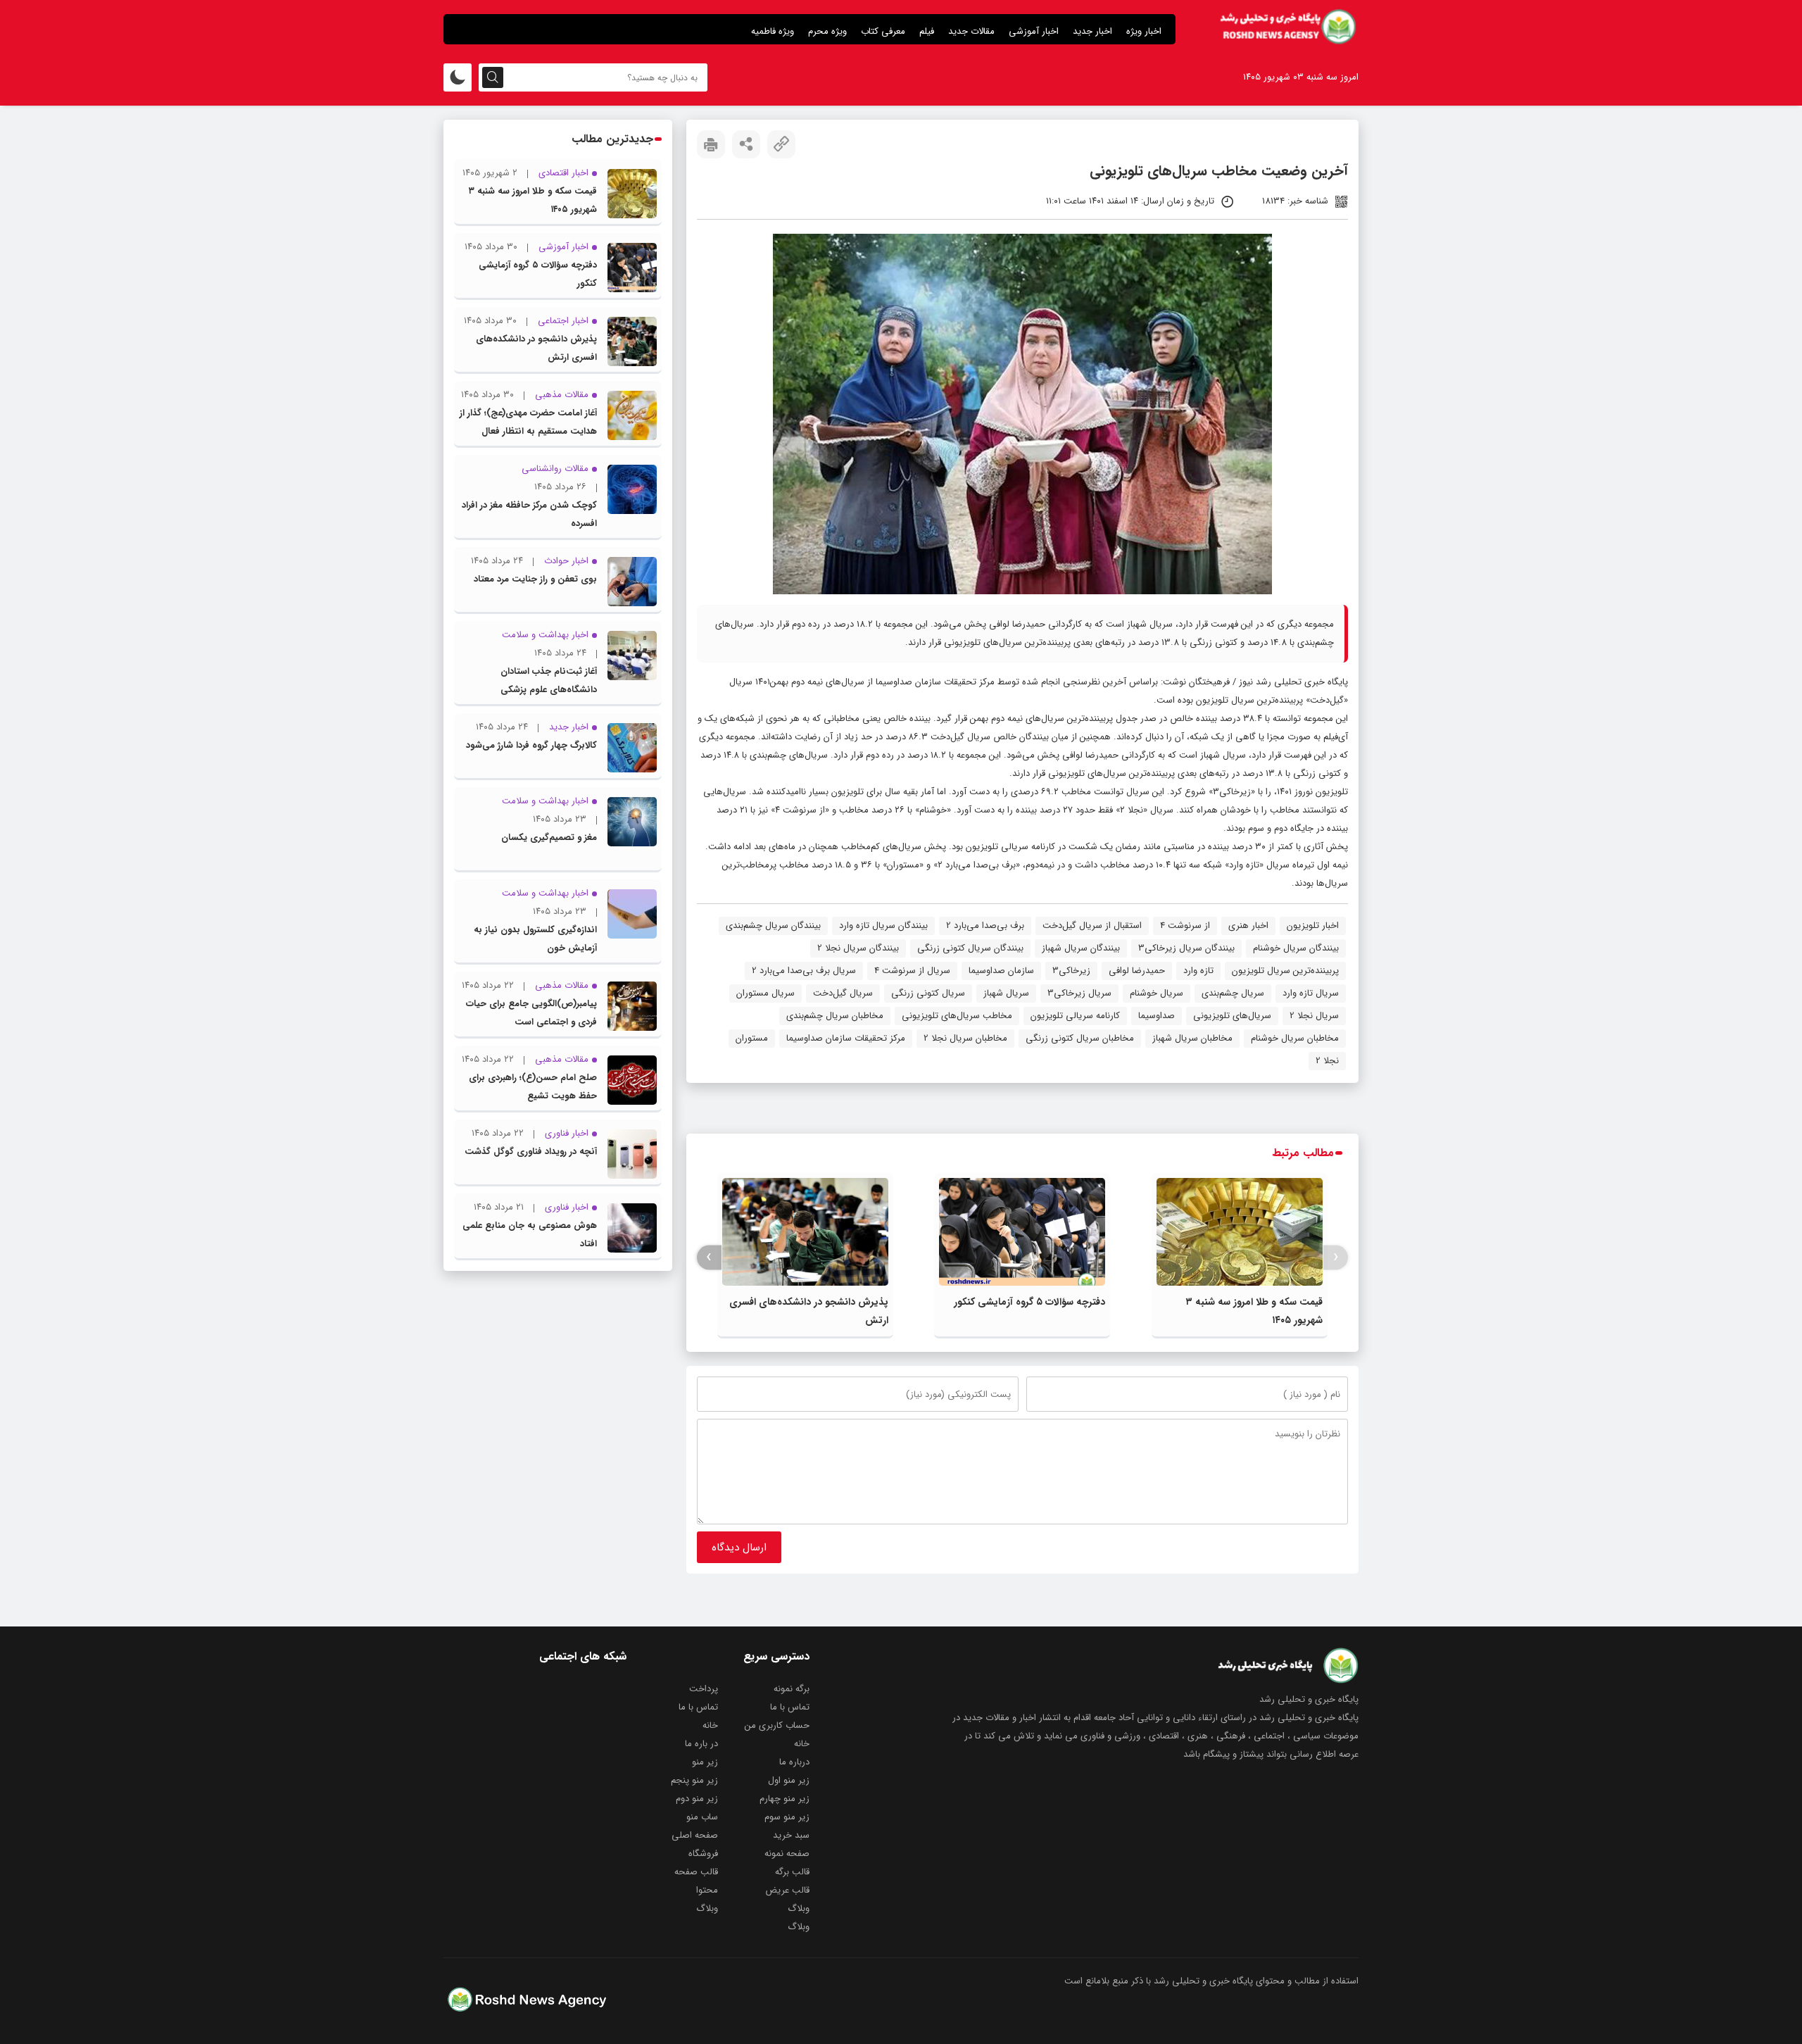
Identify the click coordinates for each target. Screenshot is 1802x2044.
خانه (710, 1725)
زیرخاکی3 (1071, 971)
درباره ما (794, 1762)
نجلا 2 (1327, 1061)
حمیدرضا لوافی (1137, 971)
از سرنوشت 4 (1185, 926)
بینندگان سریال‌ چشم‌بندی (773, 926)
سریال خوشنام (1157, 993)
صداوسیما (1157, 1016)
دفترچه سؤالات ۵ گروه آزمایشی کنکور (1029, 1302)
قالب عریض (787, 1890)
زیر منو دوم (697, 1799)
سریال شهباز (1006, 993)
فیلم (927, 31)
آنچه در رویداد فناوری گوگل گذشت (531, 1152)
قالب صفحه (696, 1872)
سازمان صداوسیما (1001, 971)
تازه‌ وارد (1198, 971)
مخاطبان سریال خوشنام (1295, 1038)
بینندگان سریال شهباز (1081, 948)
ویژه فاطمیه (773, 31)
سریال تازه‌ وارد (1311, 993)
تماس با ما (790, 1707)
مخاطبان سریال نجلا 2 (965, 1038)
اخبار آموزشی (1034, 31)
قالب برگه (792, 1872)
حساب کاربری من (777, 1725)
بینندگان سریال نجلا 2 (858, 948)
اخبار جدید (1092, 31)
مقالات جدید (971, 31)
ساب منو (702, 1817)
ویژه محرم (827, 31)
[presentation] (1336, 1257)
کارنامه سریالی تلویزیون (1075, 1016)
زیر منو (705, 1762)
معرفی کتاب (883, 31)
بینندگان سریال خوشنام (1296, 948)
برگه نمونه (792, 1689)
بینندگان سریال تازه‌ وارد (883, 926)
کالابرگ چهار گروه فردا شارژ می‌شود (531, 745)
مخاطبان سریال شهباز (1192, 1038)
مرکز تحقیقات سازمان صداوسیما (846, 1038)
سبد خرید (791, 1835)
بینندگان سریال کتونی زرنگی (970, 948)
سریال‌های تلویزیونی (1232, 1016)
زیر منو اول (789, 1780)
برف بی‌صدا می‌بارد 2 (985, 926)
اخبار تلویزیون (1313, 926)
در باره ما (701, 1744)
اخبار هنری (1248, 926)
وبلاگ (799, 1908)
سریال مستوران (765, 993)
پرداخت (704, 1689)
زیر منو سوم (787, 1817)
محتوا (707, 1890)
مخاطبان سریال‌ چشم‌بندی (835, 1016)
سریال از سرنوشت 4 (912, 971)
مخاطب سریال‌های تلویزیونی (957, 1016)
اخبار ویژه (1144, 31)
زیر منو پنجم (694, 1780)
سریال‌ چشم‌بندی (1233, 993)
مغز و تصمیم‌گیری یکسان (549, 838)
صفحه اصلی (695, 1835)
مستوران (752, 1038)
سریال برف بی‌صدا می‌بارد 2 (804, 971)
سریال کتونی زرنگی (928, 993)
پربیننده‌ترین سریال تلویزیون (1285, 971)
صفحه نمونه (787, 1854)
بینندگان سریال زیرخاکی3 (1186, 948)
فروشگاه (703, 1854)
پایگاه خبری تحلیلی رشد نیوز (1293, 682)
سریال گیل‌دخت (843, 993)
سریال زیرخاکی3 (1079, 993)
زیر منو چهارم (785, 1799)
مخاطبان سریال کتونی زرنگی (1080, 1038)
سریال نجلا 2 (1314, 1016)
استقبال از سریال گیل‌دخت (1092, 926)
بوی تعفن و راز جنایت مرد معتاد (535, 579)
